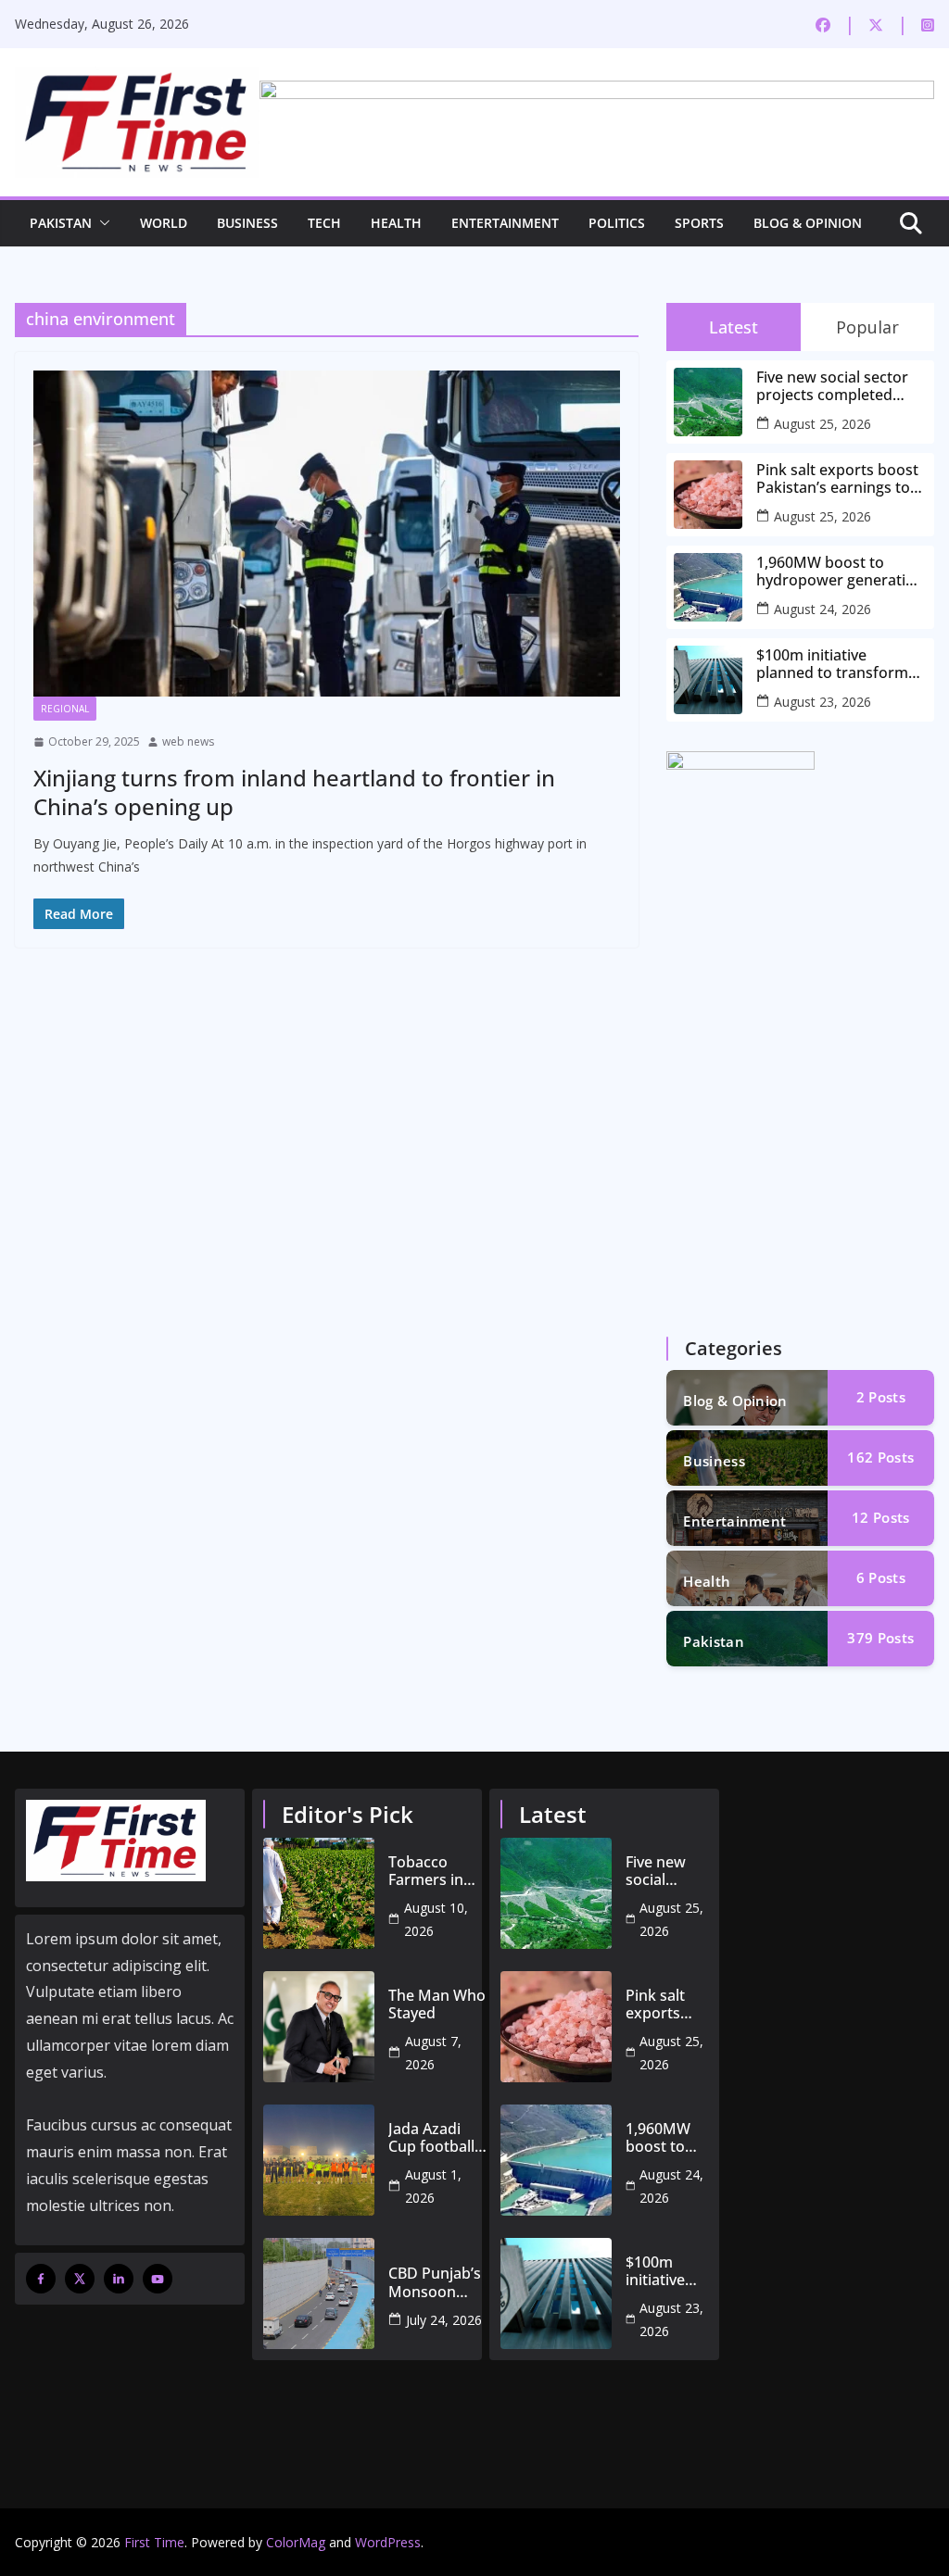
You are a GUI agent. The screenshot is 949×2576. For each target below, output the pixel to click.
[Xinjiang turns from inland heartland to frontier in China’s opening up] (327, 534)
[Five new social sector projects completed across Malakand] (556, 1893)
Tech (324, 223)
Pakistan (61, 223)
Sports (699, 223)
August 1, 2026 (433, 2186)
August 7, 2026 (433, 2053)
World (164, 223)
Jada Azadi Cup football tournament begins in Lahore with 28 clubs (431, 2138)
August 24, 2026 (822, 609)
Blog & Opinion (808, 223)
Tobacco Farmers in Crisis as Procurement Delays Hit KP (435, 1871)
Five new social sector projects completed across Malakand (832, 386)
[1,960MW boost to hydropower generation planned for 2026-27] (556, 2160)
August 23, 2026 (822, 702)
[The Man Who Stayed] (319, 2027)
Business (247, 223)
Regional (65, 709)
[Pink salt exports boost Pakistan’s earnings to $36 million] (556, 2027)
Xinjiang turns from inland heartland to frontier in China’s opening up (294, 792)
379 (880, 1638)
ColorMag (296, 2542)
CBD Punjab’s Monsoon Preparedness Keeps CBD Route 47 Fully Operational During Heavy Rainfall (437, 2282)
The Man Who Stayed (437, 2004)
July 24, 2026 (444, 2320)
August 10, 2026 (436, 1919)
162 (880, 1457)
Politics (617, 223)
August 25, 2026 (822, 424)
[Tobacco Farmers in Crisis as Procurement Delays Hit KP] (319, 1893)
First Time (154, 2542)
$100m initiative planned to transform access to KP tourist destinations (832, 664)
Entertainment (505, 223)
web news (188, 741)
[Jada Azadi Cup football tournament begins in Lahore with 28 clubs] (319, 2160)
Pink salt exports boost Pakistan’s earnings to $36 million (837, 479)
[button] (101, 223)
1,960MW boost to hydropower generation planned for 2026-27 (840, 572)
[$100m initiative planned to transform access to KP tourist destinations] (556, 2293)
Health (396, 223)
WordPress (388, 2542)
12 (880, 1517)
